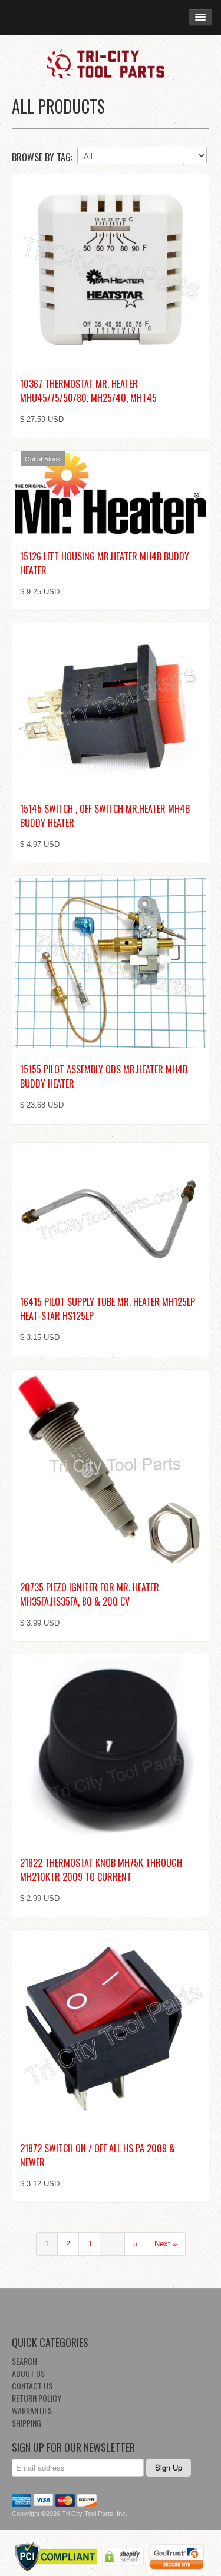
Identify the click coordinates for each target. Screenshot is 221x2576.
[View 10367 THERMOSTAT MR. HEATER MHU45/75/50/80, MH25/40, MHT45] (111, 269)
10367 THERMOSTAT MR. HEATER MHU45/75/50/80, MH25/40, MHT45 (88, 391)
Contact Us (32, 2386)
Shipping (27, 2423)
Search (24, 2361)
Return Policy (37, 2398)
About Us (28, 2373)
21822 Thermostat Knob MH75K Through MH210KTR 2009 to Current (101, 1870)
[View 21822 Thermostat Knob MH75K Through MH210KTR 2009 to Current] (111, 1749)
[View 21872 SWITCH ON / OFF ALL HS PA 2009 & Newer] (111, 2029)
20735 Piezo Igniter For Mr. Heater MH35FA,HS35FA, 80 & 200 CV (90, 1594)
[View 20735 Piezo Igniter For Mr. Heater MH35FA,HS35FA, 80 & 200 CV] (111, 1469)
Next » (166, 2244)
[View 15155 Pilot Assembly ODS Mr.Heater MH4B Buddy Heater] (111, 963)
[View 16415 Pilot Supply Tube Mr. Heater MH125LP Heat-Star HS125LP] (111, 1213)
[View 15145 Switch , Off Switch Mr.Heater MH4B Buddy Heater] (111, 706)
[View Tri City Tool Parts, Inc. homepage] (111, 63)
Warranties (32, 2410)
